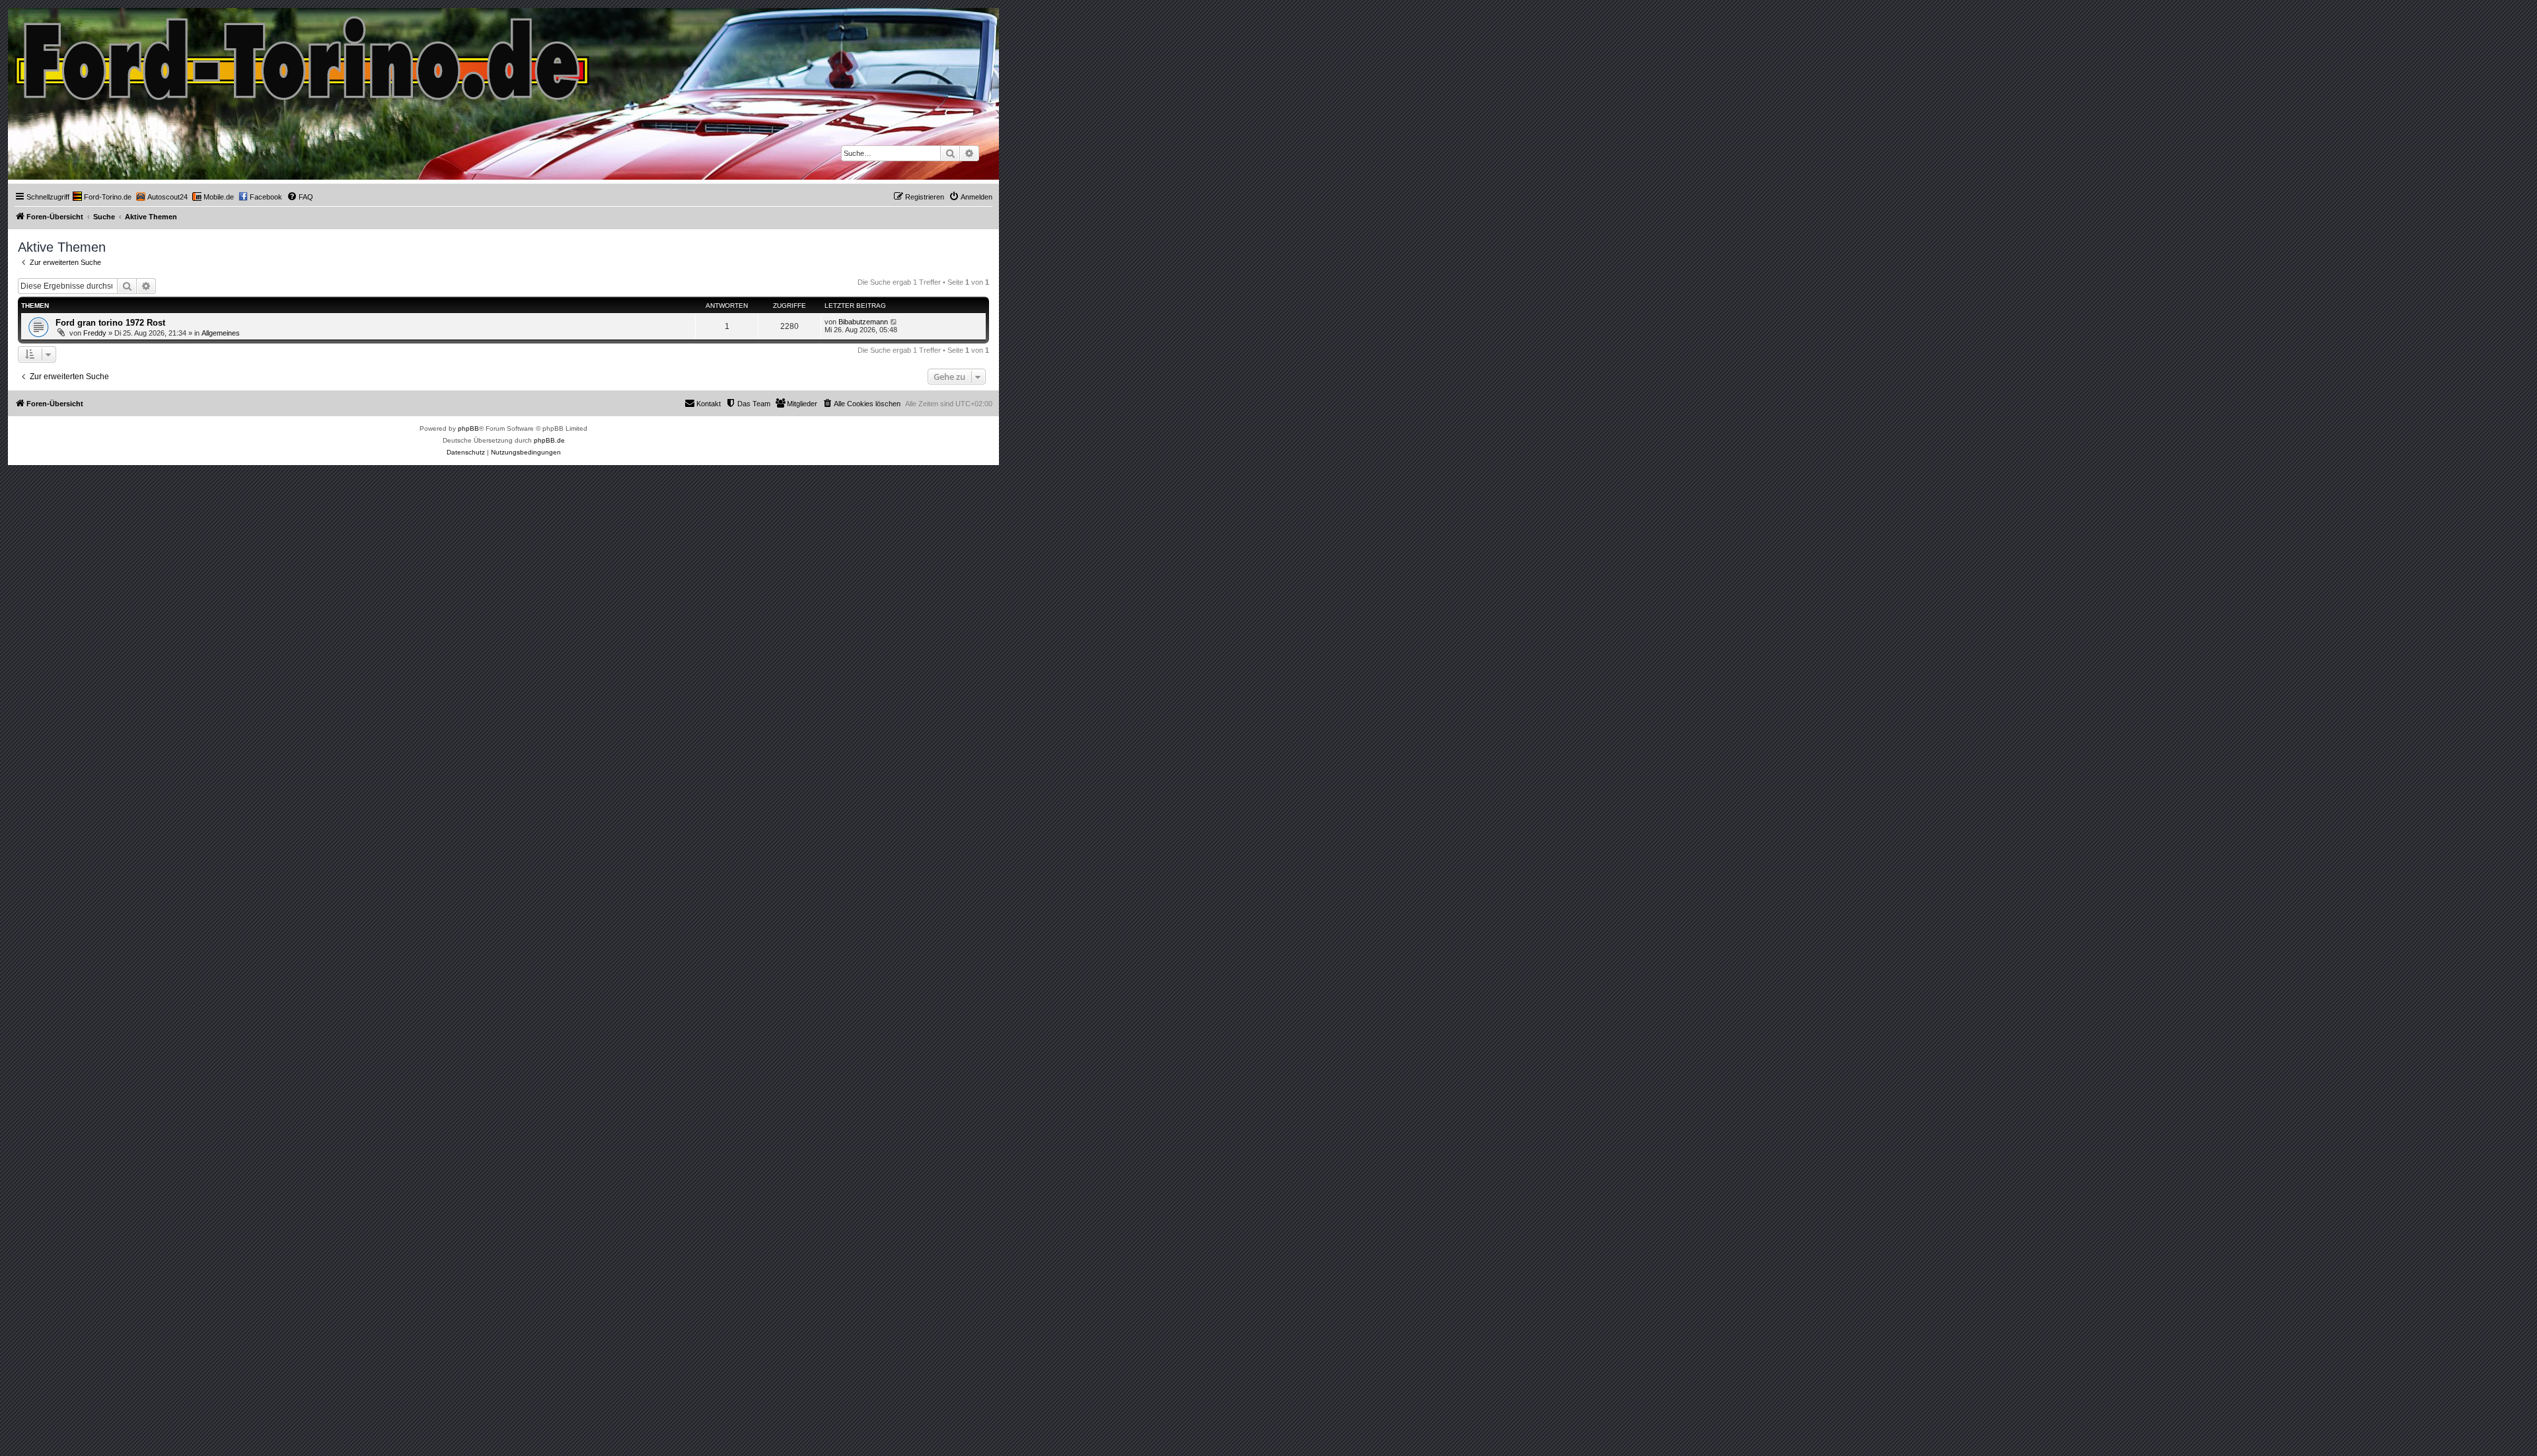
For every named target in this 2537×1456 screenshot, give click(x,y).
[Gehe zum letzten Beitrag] (894, 322)
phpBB (468, 428)
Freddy (95, 333)
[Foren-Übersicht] (303, 55)
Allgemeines (221, 333)
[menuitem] (102, 197)
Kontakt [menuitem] (709, 404)
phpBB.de (549, 440)
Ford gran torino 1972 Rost (110, 323)
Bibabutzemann (863, 322)
